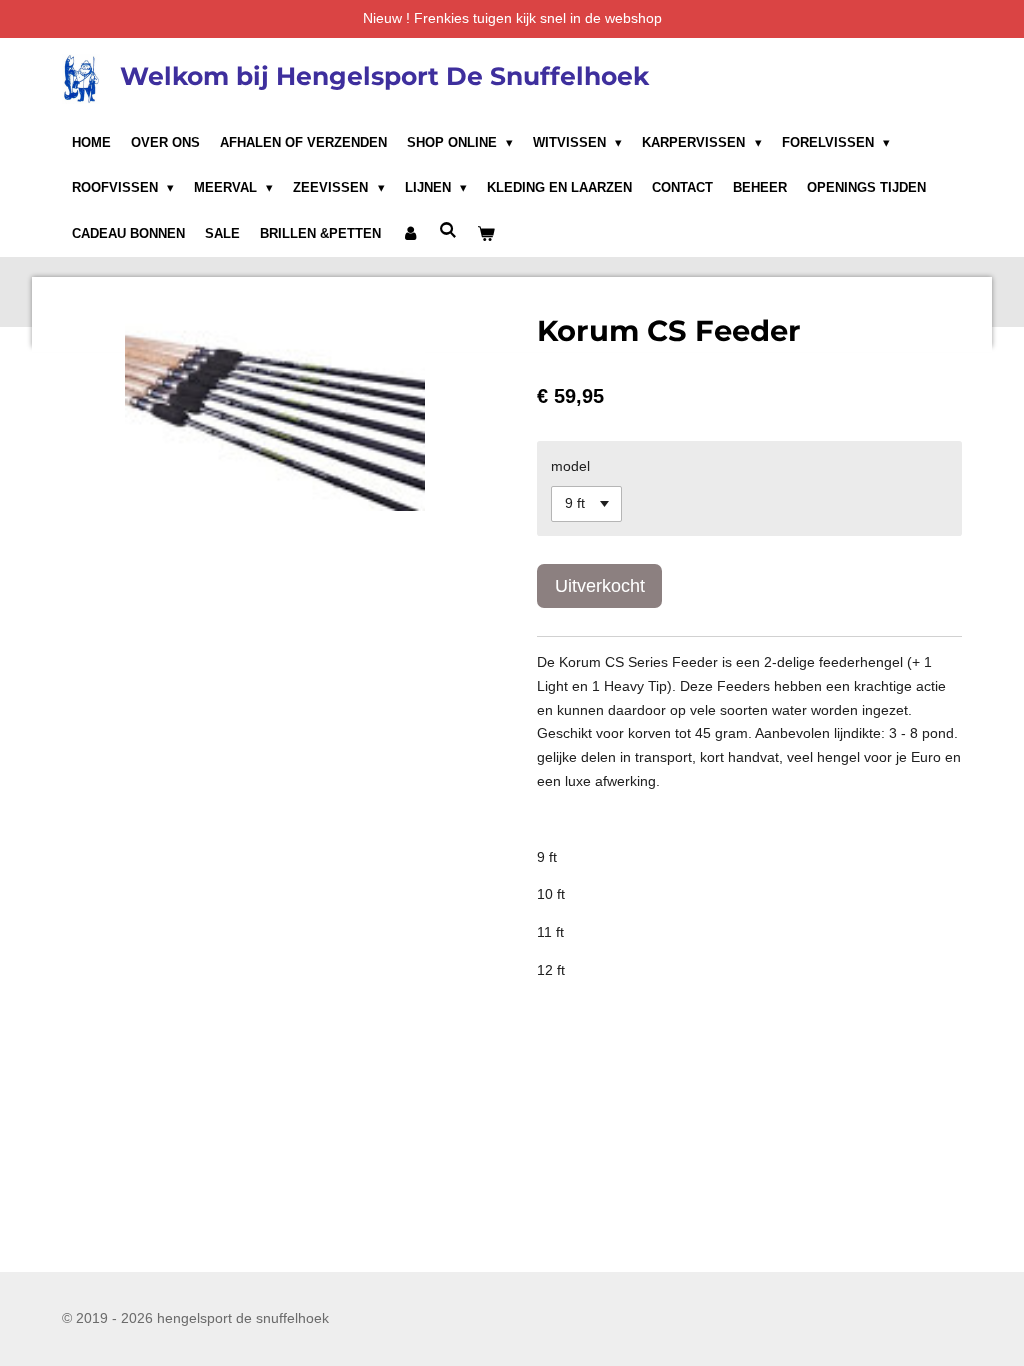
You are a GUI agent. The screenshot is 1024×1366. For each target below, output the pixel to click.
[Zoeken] (448, 230)
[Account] (410, 234)
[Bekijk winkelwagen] (486, 234)
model (570, 466)
